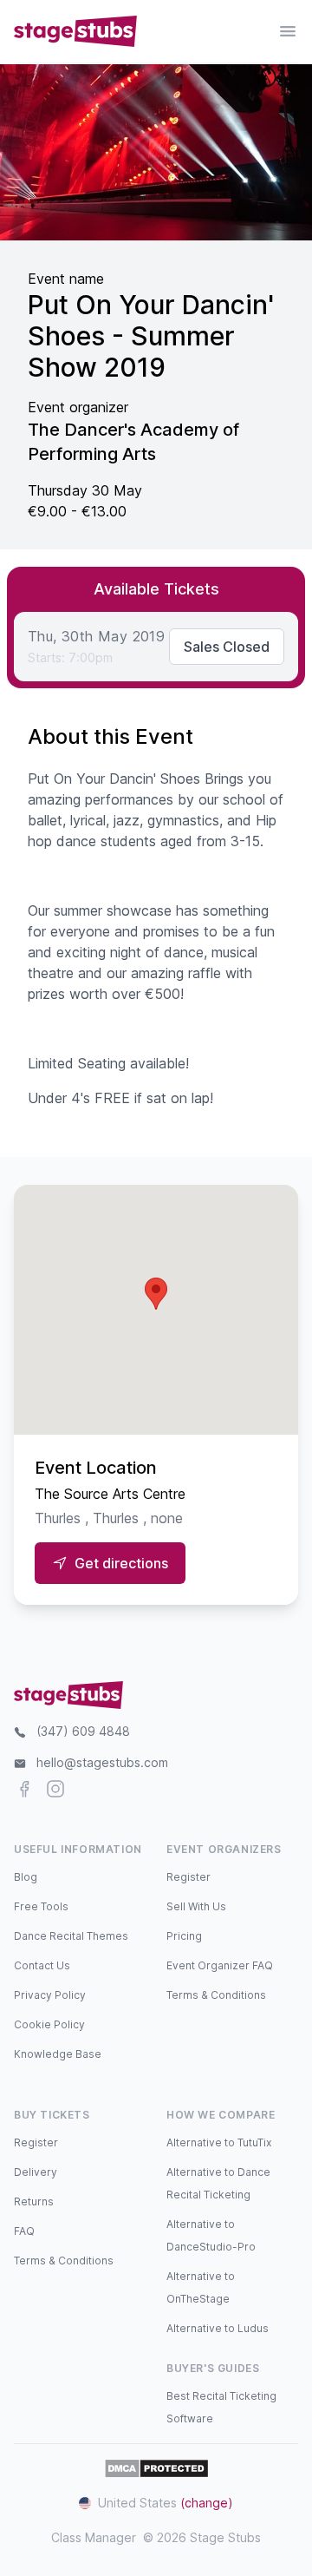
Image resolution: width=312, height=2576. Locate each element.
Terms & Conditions (216, 1995)
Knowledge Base (58, 2054)
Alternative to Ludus (218, 2328)
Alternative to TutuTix (219, 2142)
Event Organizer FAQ (220, 1965)
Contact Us (42, 1965)
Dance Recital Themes (71, 1936)
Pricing (184, 1936)
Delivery (36, 2172)
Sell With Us (196, 1906)
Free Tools (41, 1906)
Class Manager (94, 2537)
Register (188, 1877)
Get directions (121, 1563)
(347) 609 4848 (83, 1731)
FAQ (24, 2231)
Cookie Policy (49, 2024)
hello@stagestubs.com (102, 1762)
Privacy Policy (50, 1995)
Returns (34, 2201)
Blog (26, 1877)
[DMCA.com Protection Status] (156, 2468)
